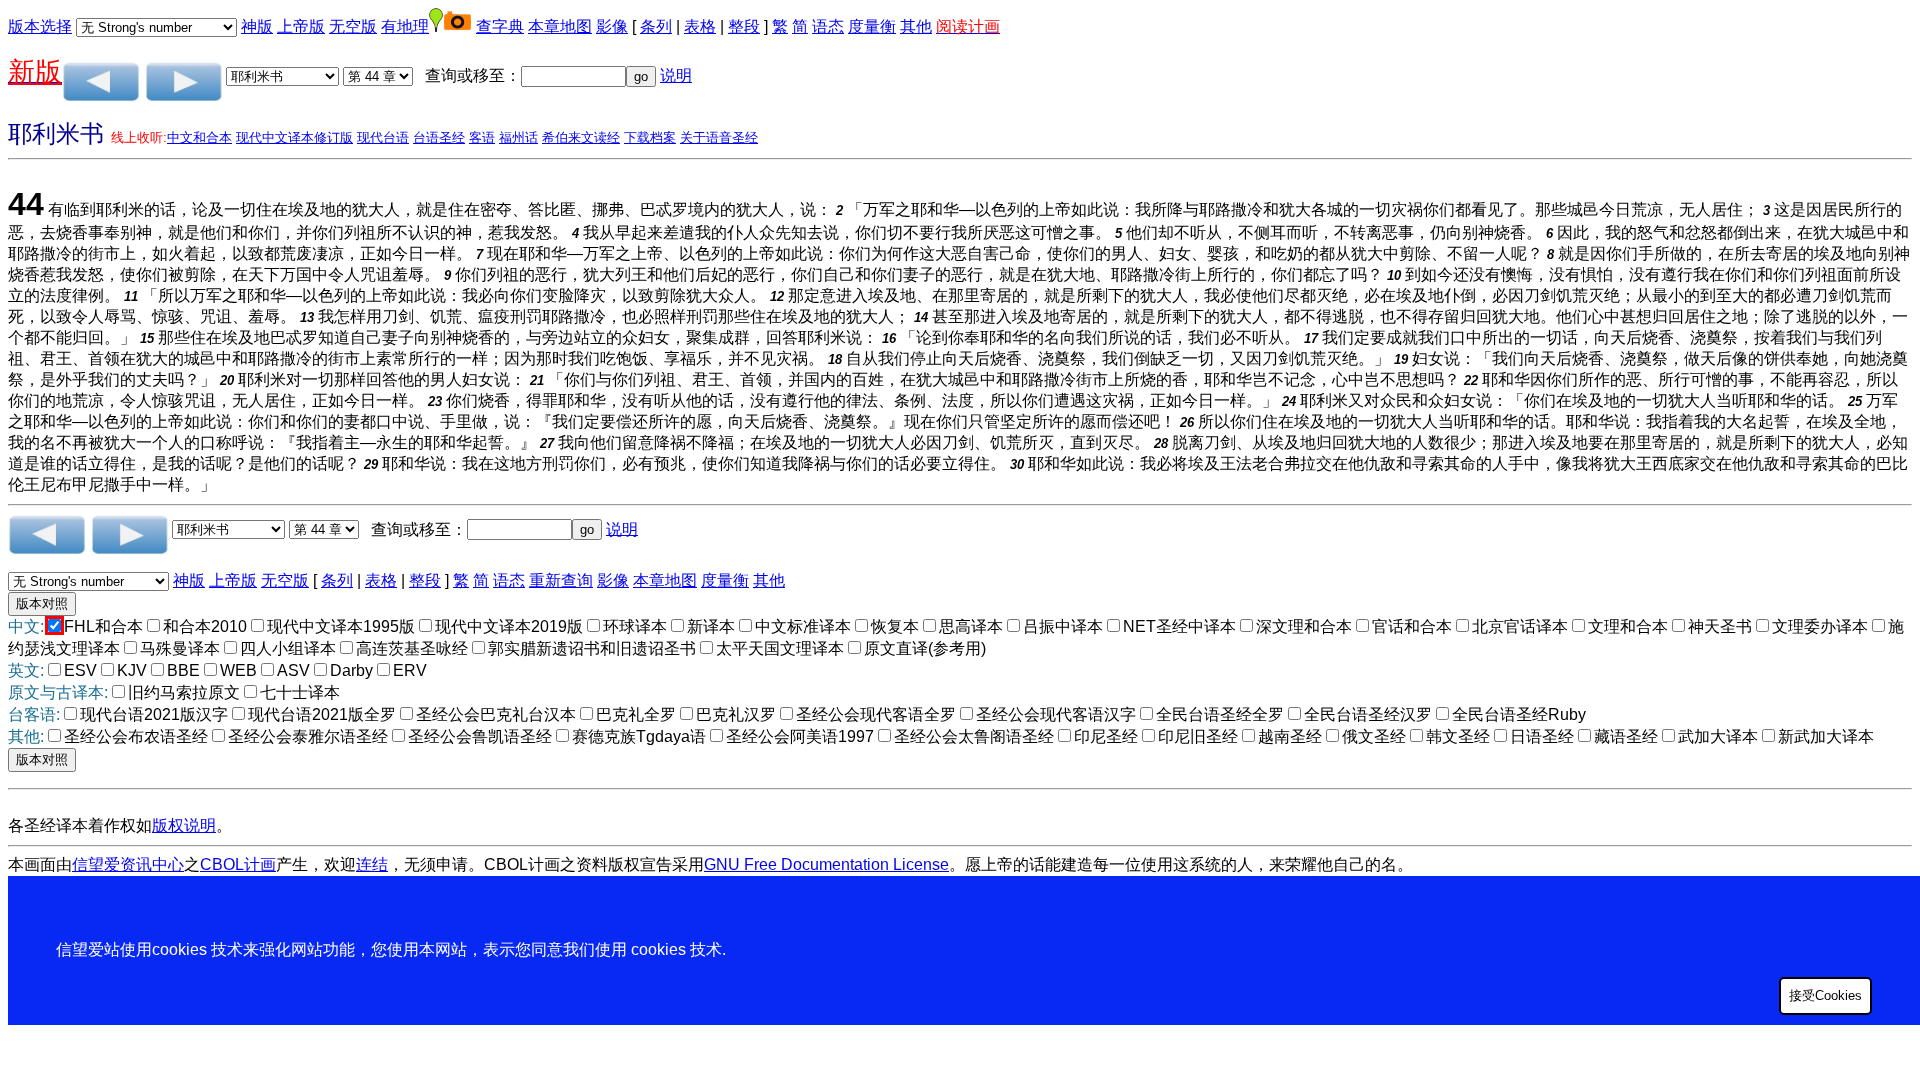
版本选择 (40, 26)
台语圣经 (439, 137)
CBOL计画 (238, 864)
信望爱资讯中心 (128, 864)
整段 (744, 26)
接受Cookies (1825, 995)
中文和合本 (199, 137)
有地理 (405, 26)
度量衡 (872, 26)
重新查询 (561, 580)
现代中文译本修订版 (294, 137)
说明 (676, 75)
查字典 (500, 26)
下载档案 (650, 137)
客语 (482, 137)
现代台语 (383, 137)
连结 (372, 864)
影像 (612, 26)
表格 (700, 26)
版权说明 (184, 825)
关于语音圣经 (719, 137)
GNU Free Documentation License (826, 864)
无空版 (353, 26)
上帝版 (301, 26)
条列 (656, 26)
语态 (828, 26)
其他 (916, 26)
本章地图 (560, 26)
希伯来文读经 (581, 137)
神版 (257, 26)
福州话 (518, 137)
